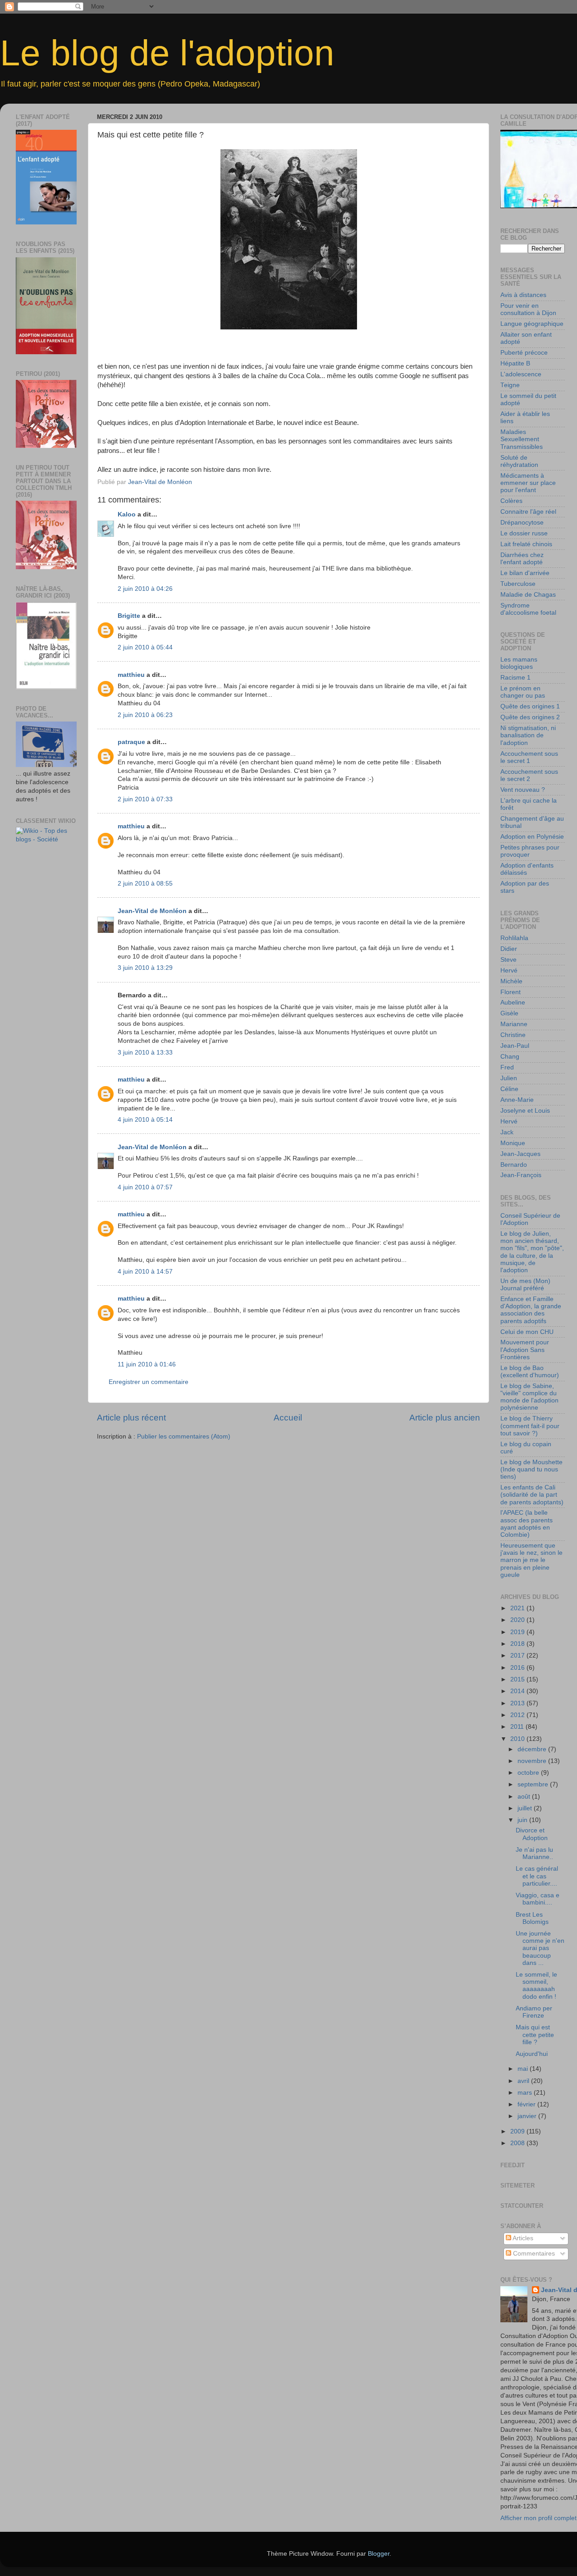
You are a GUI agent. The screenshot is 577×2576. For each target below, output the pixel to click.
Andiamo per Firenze (534, 2012)
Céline (509, 1089)
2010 (518, 1739)
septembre (534, 1784)
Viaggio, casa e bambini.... (538, 1899)
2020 (518, 1620)
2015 (518, 1679)
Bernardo (514, 1165)
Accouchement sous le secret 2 (529, 775)
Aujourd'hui (532, 2054)
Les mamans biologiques (519, 663)
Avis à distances (523, 295)
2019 (518, 1632)
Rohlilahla (514, 938)
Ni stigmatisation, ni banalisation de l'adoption (528, 735)
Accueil (288, 1418)
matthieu (131, 675)
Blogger (379, 2554)
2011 (518, 1727)
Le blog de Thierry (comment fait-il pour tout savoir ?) (530, 1426)
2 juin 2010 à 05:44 (145, 647)
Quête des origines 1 (530, 706)
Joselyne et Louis (525, 1111)
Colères (511, 501)
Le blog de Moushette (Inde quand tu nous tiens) (531, 1469)
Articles (522, 2238)
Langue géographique (532, 324)
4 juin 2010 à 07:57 (145, 1187)
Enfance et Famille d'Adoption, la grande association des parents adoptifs (531, 1310)
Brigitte (129, 616)
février (527, 2104)
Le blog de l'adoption (167, 53)
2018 (518, 1644)
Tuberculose (518, 584)
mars (526, 2093)
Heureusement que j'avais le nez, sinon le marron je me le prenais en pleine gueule (531, 1560)
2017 (518, 1656)
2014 (518, 1691)
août (525, 1797)
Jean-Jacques (520, 1154)
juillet (526, 1808)
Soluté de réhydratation (519, 461)
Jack (507, 1132)
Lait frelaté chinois (526, 544)
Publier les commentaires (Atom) (184, 1436)
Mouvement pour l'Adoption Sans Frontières (525, 1350)
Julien (509, 1078)
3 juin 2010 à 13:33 (145, 1053)
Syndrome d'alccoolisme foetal (528, 609)
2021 (518, 1608)
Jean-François (521, 1175)
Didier (509, 949)
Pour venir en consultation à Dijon (528, 309)
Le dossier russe (524, 533)
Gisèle (509, 1013)
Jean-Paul (515, 1046)
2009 (518, 2131)
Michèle (511, 981)
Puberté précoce (524, 353)
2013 (518, 1703)
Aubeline (513, 1003)
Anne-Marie (517, 1100)
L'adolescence (521, 374)
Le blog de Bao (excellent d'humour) (530, 1372)
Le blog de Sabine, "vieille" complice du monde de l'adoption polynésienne (529, 1397)
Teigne (510, 385)
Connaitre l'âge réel (528, 512)
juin (523, 1820)
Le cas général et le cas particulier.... (537, 1876)
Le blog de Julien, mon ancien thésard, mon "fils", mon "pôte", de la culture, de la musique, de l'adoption (532, 1252)
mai (524, 2069)
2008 (518, 2143)
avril (524, 2081)
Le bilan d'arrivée (525, 573)
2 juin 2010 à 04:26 (145, 589)
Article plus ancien (445, 1418)
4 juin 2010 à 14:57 (145, 1272)
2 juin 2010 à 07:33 (145, 799)
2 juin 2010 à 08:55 (145, 884)
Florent (511, 992)
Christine (513, 1035)
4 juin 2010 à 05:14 (145, 1120)
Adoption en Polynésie (532, 837)
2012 (518, 1715)
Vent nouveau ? (523, 790)
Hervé (509, 971)
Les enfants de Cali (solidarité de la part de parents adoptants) (532, 1495)
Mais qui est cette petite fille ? (535, 2035)
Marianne (514, 1024)
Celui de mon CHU (527, 1332)
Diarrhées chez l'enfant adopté (522, 559)
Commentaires (533, 2254)
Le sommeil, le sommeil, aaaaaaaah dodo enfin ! (536, 1986)
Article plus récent (131, 1418)
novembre (533, 1761)
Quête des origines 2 (530, 717)
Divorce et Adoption (532, 1834)
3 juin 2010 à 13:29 (145, 968)
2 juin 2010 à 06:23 (145, 715)
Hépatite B (515, 363)
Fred (507, 1067)
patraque (131, 742)
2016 (518, 1668)
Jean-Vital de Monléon (152, 911)
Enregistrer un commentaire (149, 1382)
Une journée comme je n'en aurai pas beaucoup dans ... (540, 1948)
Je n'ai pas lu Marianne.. (534, 1853)
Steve (508, 960)
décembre (533, 1749)
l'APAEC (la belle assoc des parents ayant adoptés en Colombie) (527, 1524)
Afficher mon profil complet (538, 2518)
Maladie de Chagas (528, 595)
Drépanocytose (522, 523)
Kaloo (127, 514)
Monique (513, 1143)
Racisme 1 (515, 678)
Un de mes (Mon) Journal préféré (525, 1285)
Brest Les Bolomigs (532, 1918)
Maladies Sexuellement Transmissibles (522, 439)
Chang (510, 1057)
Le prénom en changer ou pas (523, 692)
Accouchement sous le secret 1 (529, 757)
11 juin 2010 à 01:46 (147, 1364)
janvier (528, 2116)
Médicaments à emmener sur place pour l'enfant (528, 483)
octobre (529, 1773)
